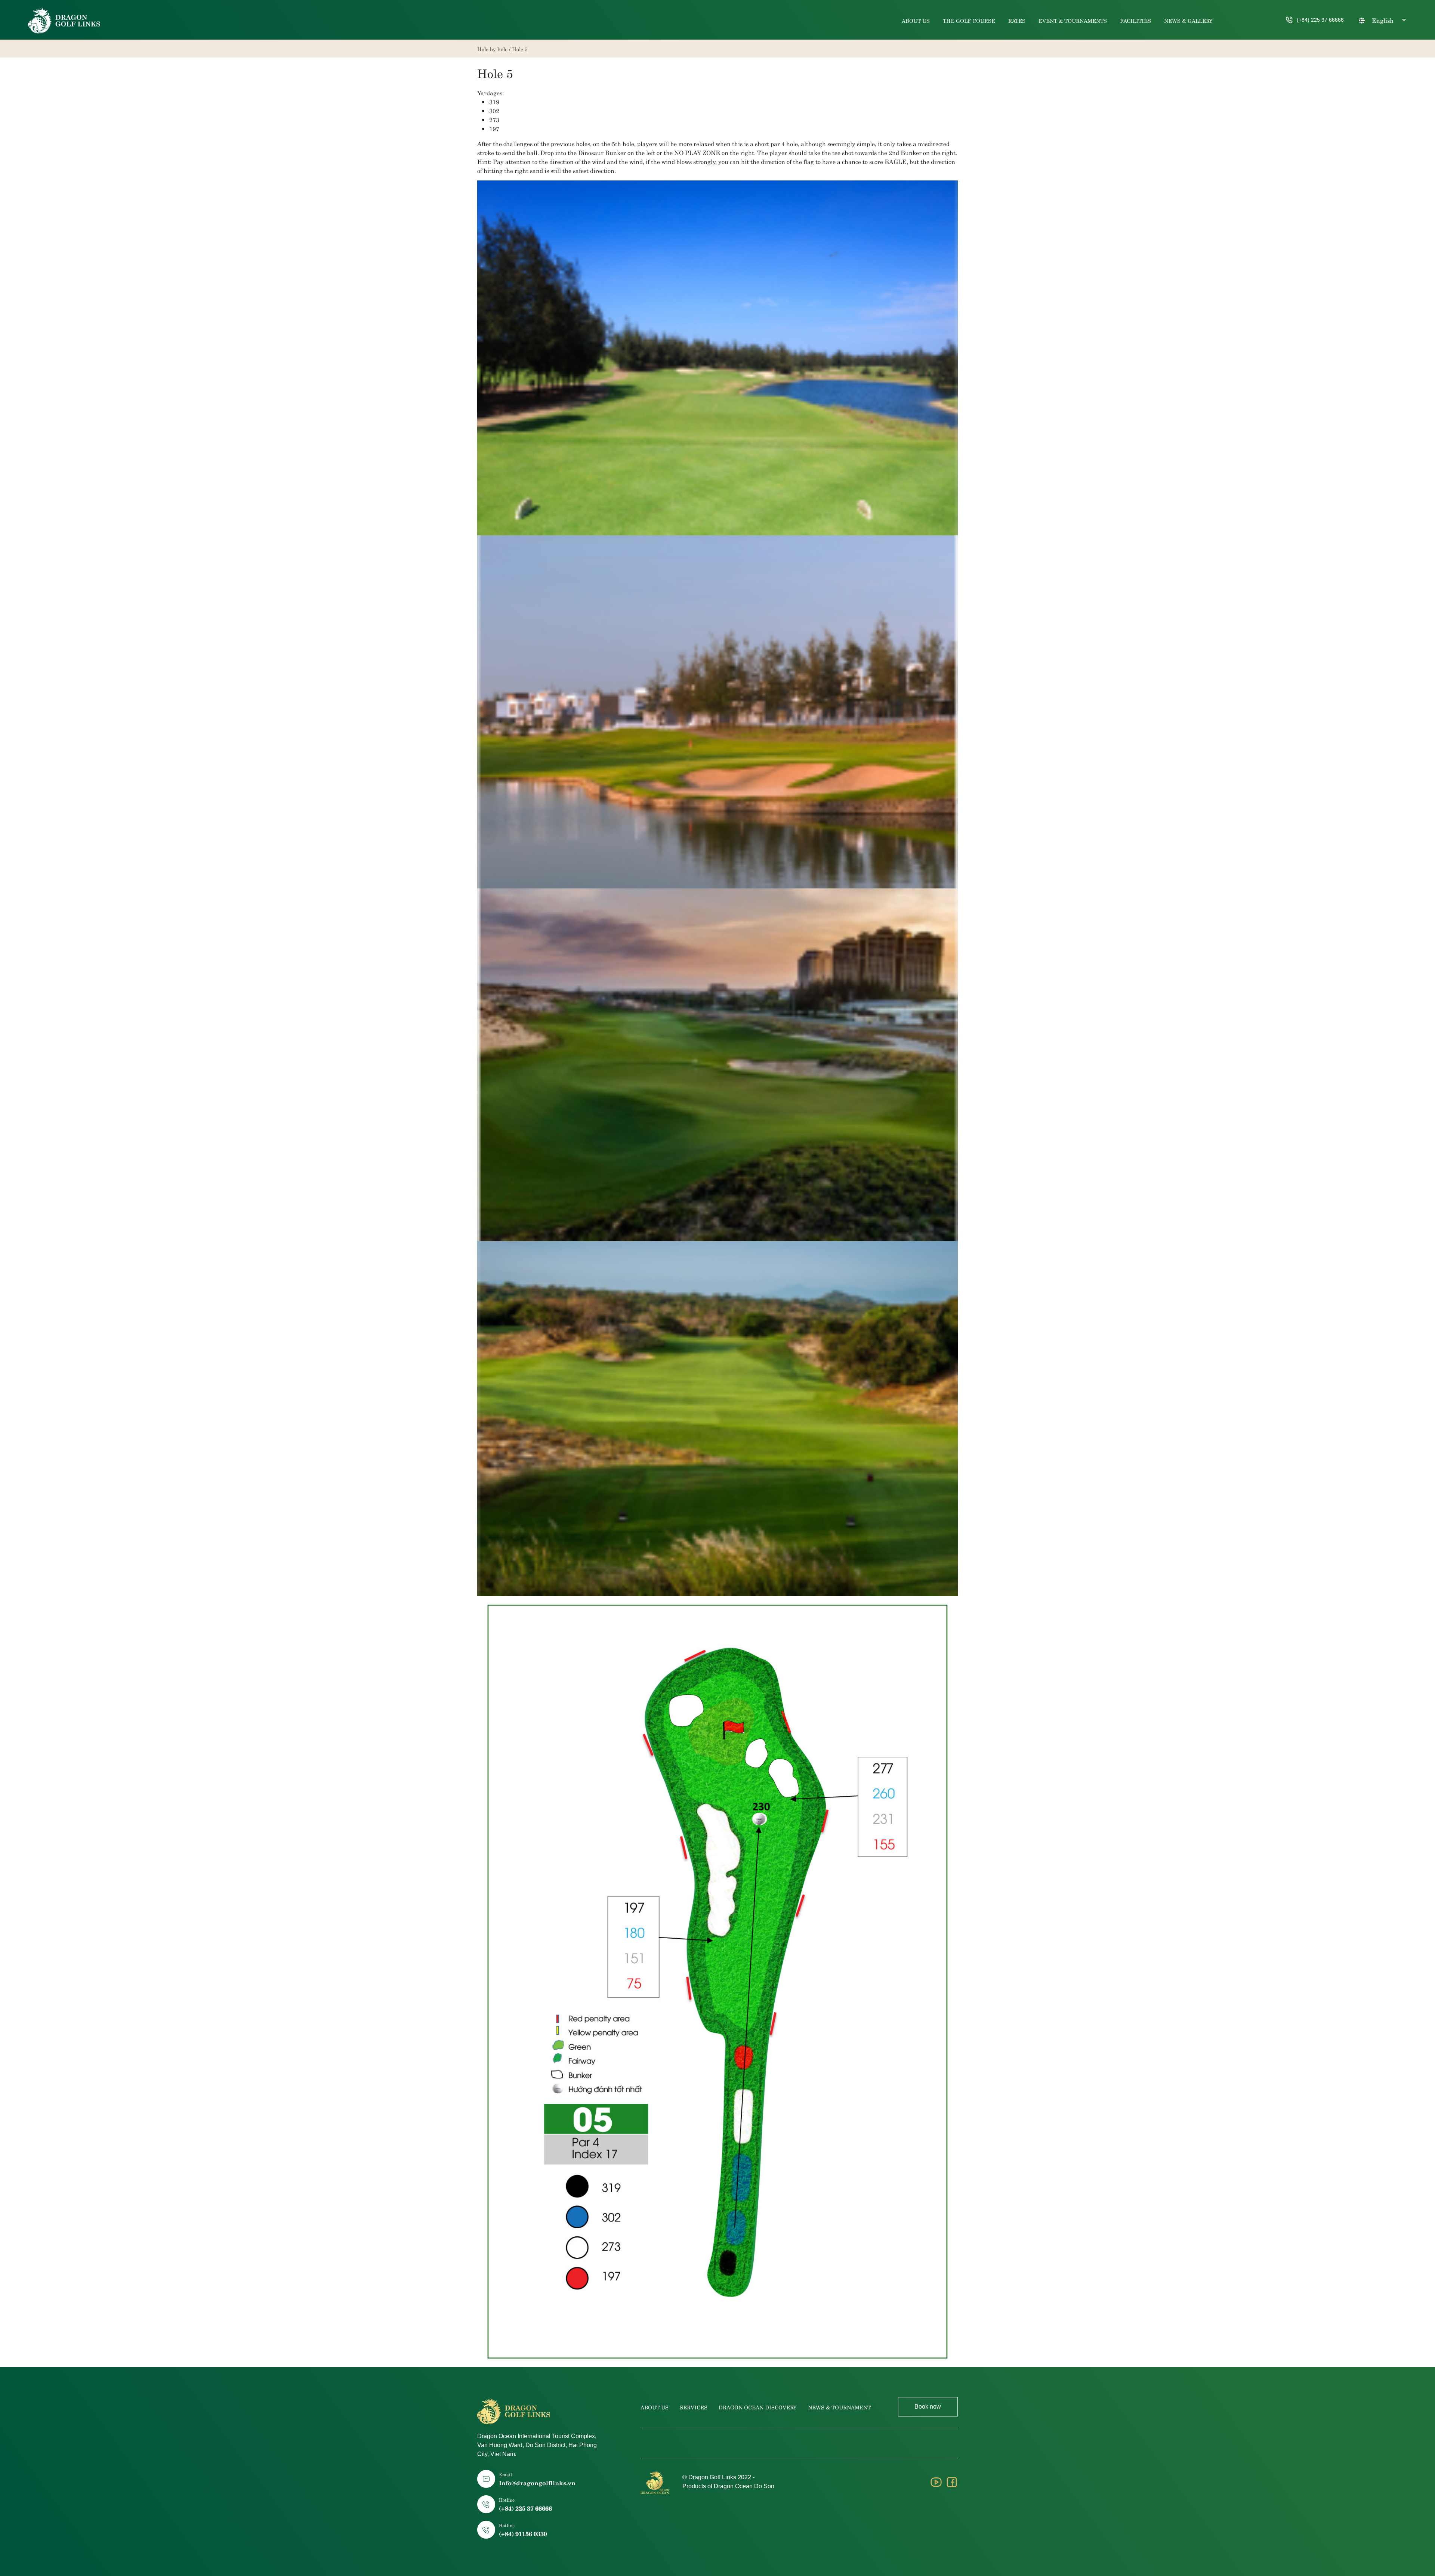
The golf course (969, 20)
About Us (916, 20)
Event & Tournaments (1073, 20)
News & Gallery (1188, 20)
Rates (1017, 20)
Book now (928, 2407)
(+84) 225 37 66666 (1320, 20)
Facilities (1135, 20)
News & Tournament (839, 2407)
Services (694, 2407)
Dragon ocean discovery (758, 2407)
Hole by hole (492, 49)
